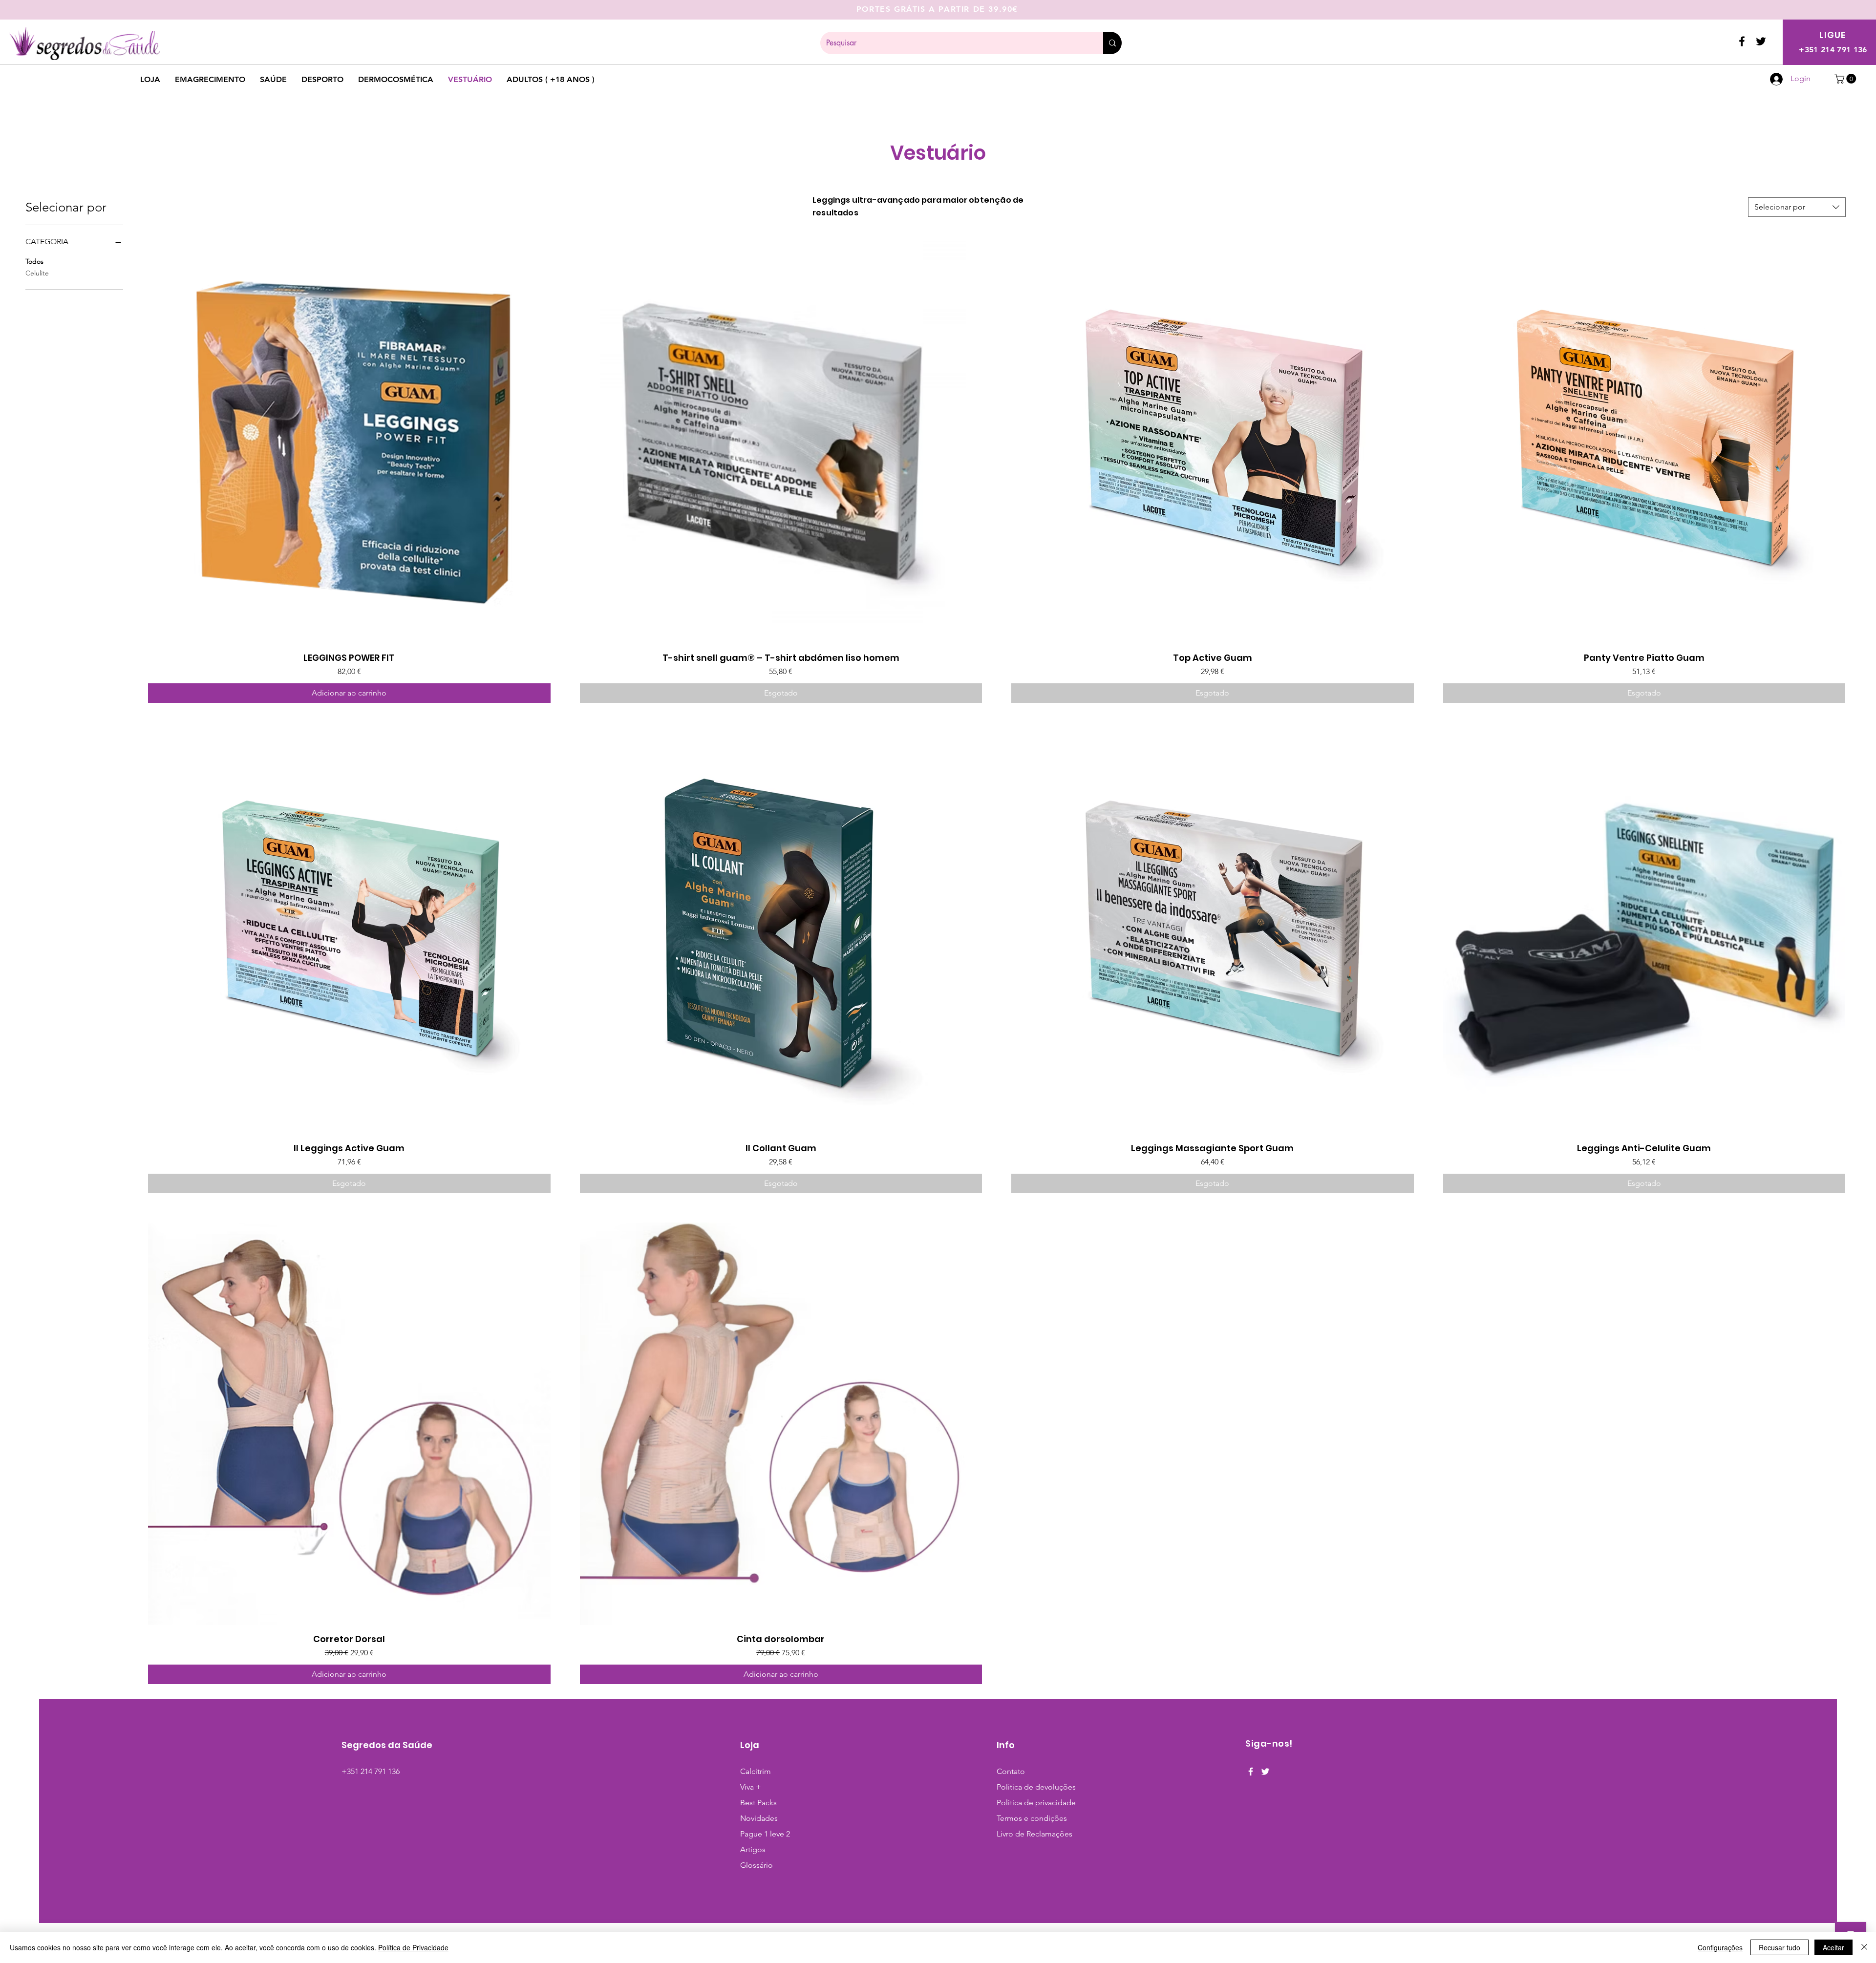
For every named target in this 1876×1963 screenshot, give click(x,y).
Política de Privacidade (413, 1947)
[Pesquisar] (1112, 43)
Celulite (37, 273)
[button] (1846, 79)
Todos (34, 261)
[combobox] (1797, 207)
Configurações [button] (1720, 1947)
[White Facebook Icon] (1251, 1772)
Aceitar (1833, 1947)
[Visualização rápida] (349, 443)
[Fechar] (1864, 1947)
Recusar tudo (1780, 1947)
